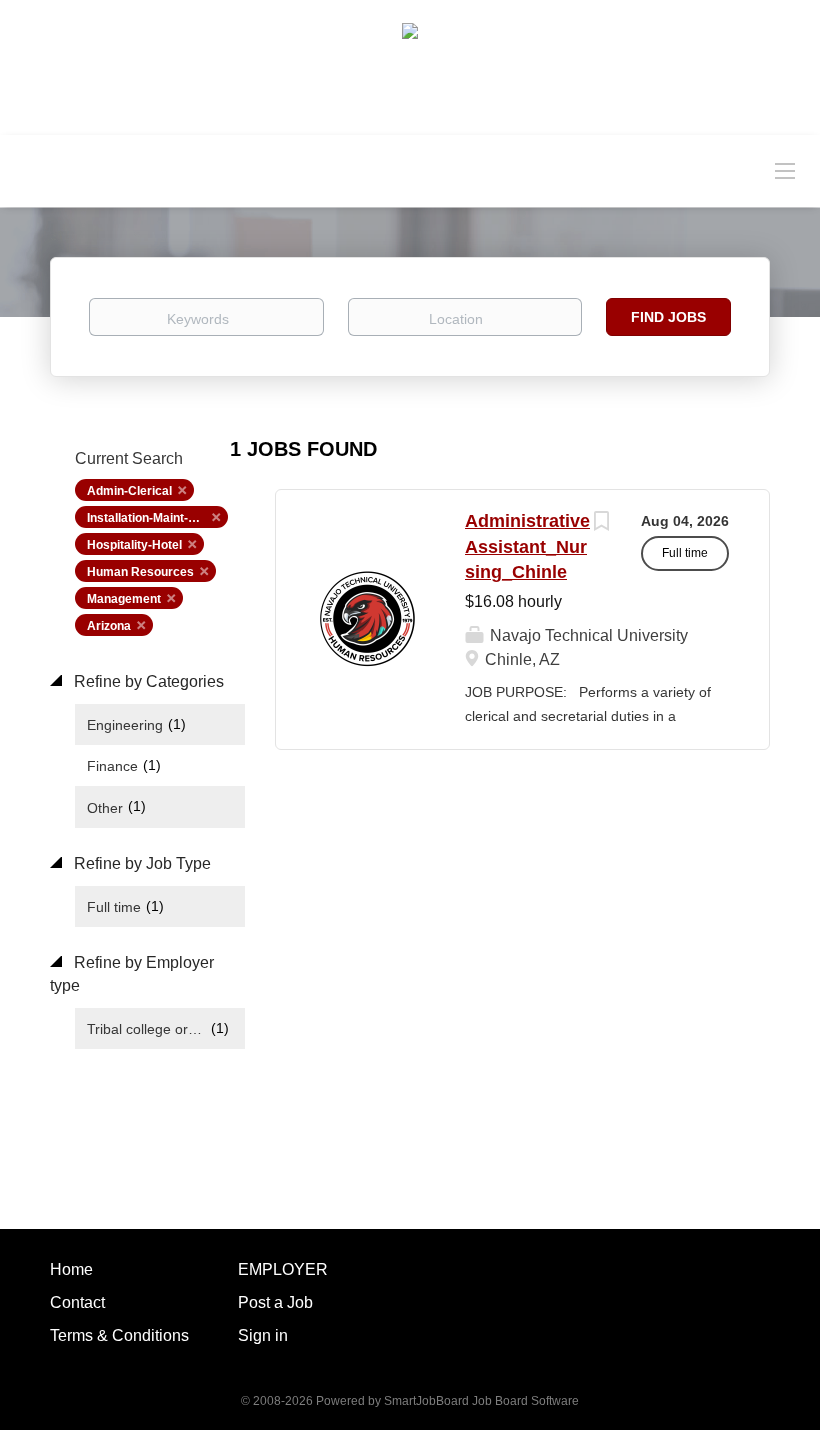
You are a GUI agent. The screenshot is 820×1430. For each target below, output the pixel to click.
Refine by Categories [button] (147, 681)
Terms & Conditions (119, 1335)
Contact (77, 1302)
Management (124, 599)
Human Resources (140, 572)
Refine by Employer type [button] (132, 974)
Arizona (109, 626)
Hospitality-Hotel (134, 545)
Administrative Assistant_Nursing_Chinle (527, 546)
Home (71, 1269)
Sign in (263, 1335)
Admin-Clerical (129, 491)
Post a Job (275, 1302)
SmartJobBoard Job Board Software (481, 1401)
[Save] (601, 523)
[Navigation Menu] (785, 170)
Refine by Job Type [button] (140, 863)
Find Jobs (668, 317)
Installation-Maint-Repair (156, 518)
